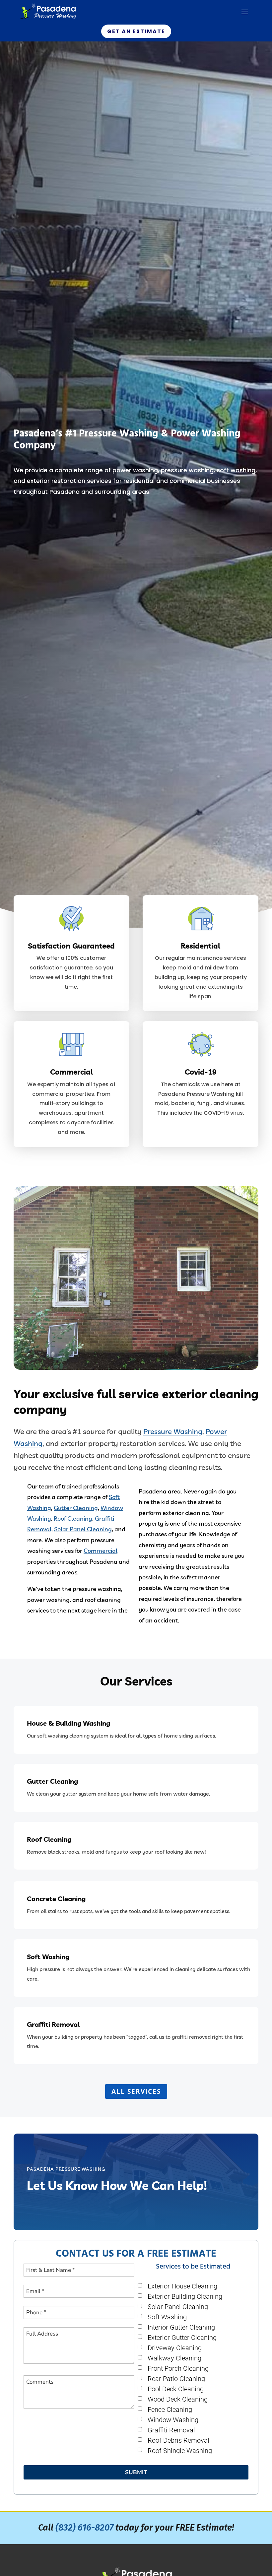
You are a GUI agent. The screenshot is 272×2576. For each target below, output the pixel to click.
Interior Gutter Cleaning (181, 2327)
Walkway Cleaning (174, 2358)
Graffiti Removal (53, 2024)
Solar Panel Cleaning (83, 1529)
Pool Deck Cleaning (176, 2389)
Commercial (101, 1551)
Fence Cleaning (170, 2410)
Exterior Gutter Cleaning (182, 2338)
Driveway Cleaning (175, 2348)
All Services (136, 2091)
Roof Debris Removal (178, 2441)
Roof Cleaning (73, 1519)
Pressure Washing (173, 1431)
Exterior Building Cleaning (185, 2297)
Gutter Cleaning (76, 1508)
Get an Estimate (136, 31)
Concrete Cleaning (56, 1899)
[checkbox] (140, 2285)
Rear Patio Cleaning (176, 2379)
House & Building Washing (68, 1723)
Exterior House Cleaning (182, 2286)
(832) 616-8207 (84, 2528)
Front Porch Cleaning (178, 2369)
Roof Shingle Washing (180, 2451)
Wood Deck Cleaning (178, 2399)
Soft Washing (48, 1957)
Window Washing (173, 2420)
